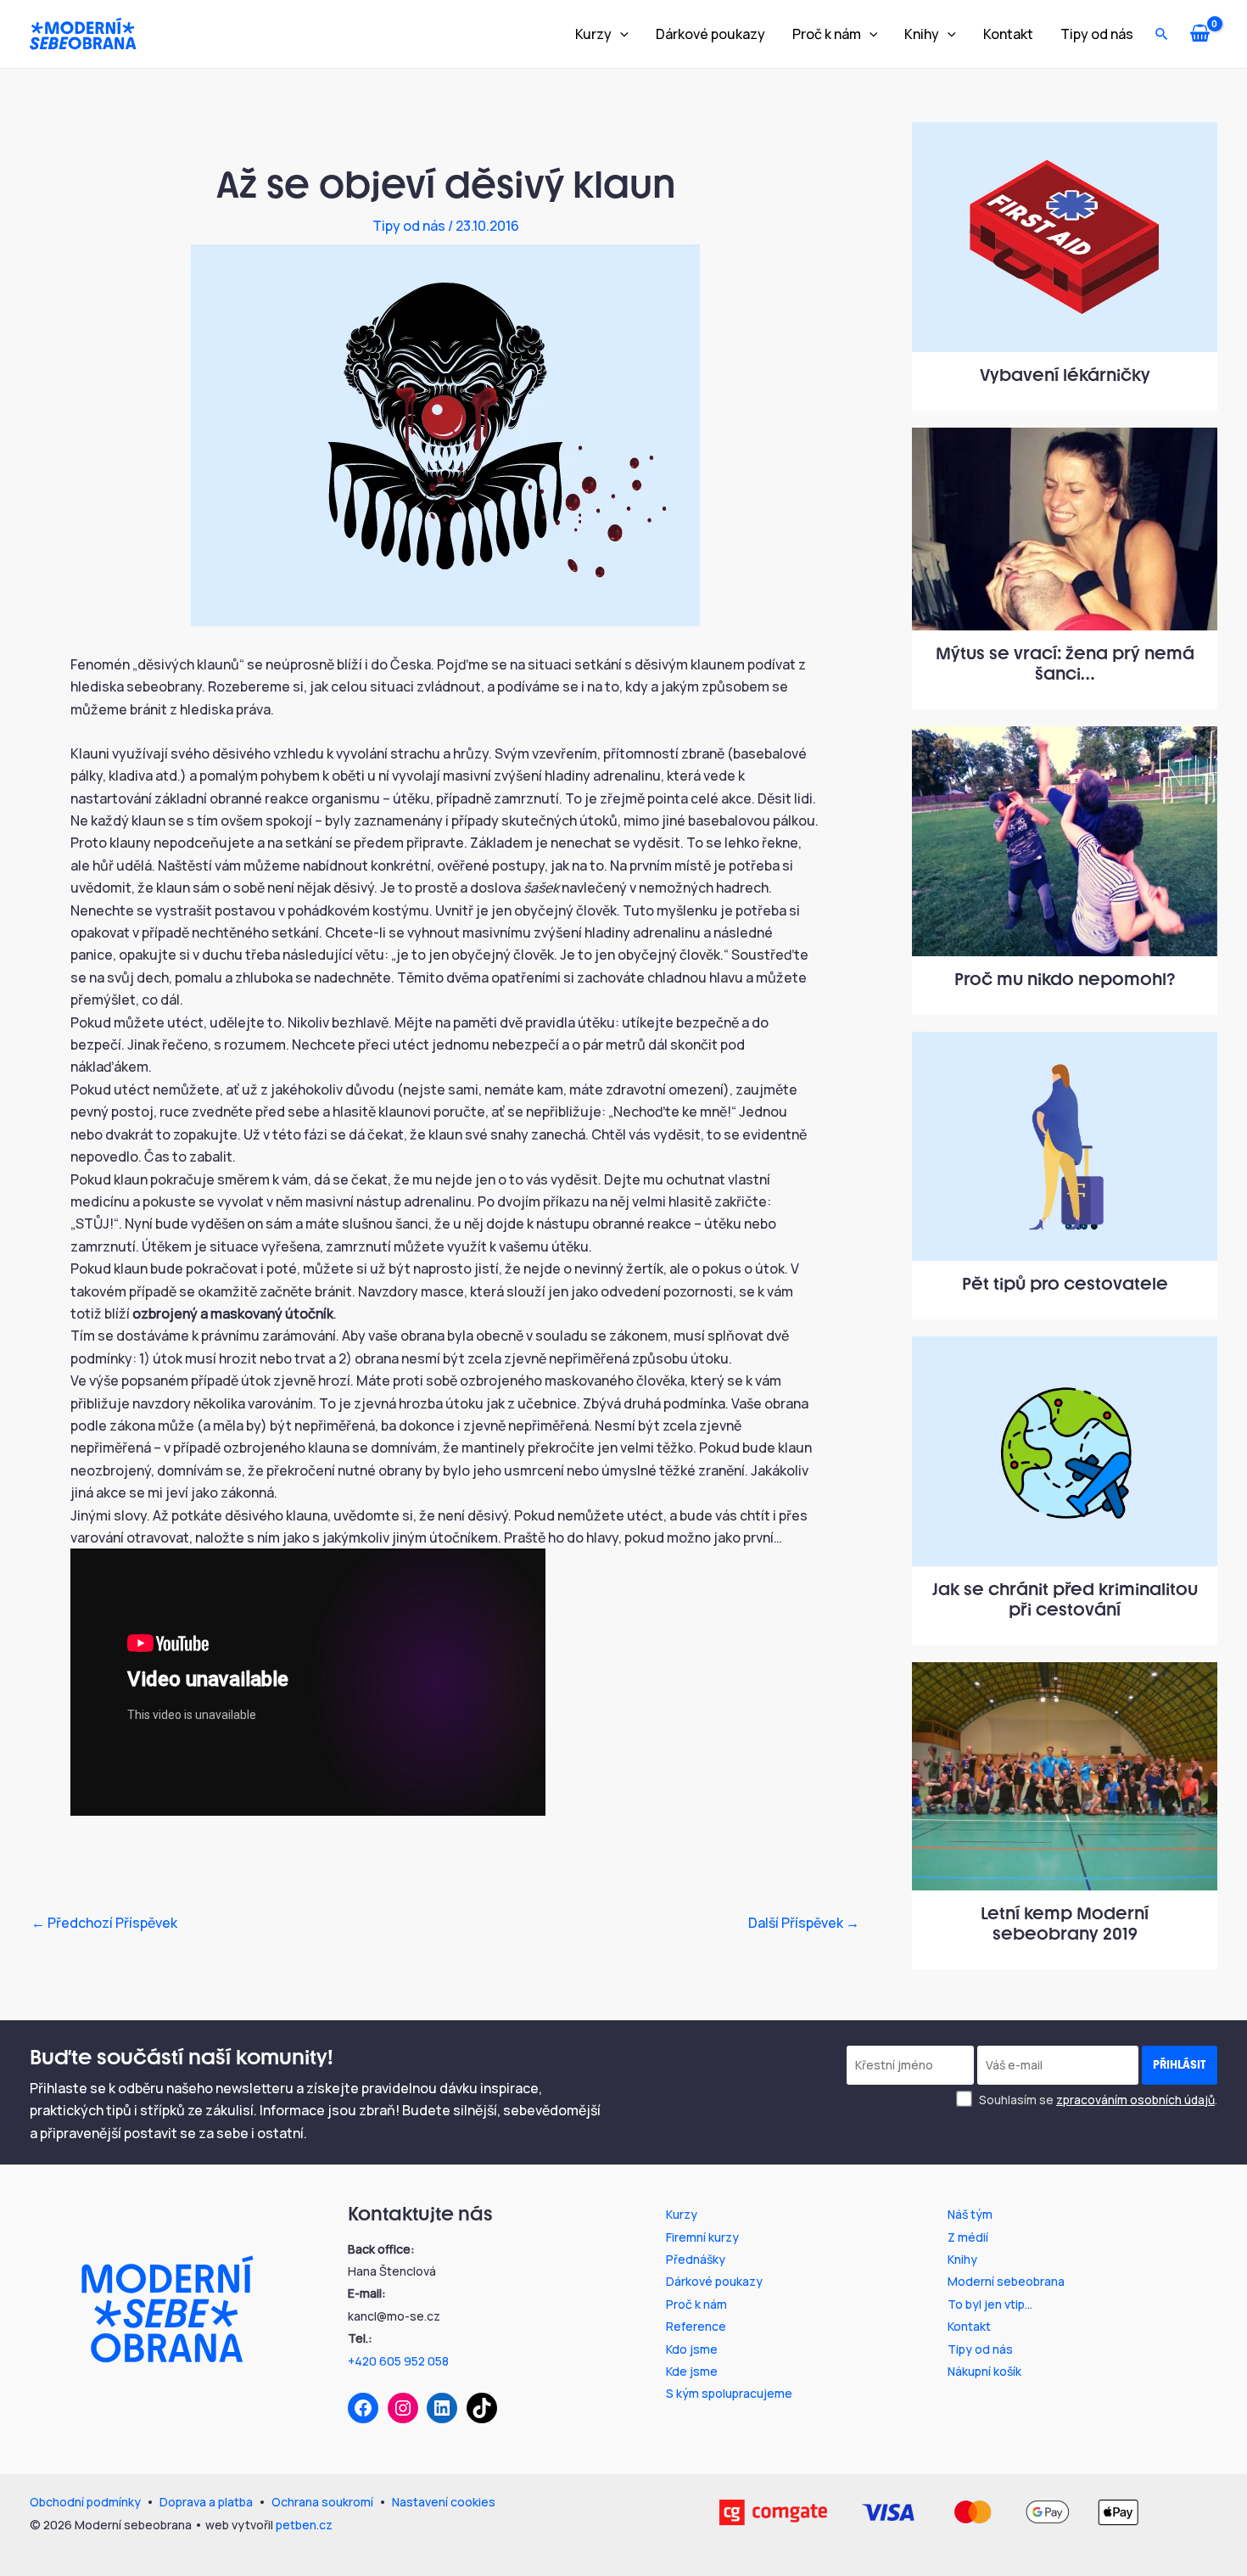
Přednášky (696, 2259)
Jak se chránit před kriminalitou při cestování (1065, 1599)
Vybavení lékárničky (1065, 375)
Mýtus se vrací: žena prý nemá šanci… (1065, 664)
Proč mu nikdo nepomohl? (1065, 979)
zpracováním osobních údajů (1135, 2100)
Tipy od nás (1097, 34)
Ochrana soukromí (322, 2502)
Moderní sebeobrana (1006, 2281)
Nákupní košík (984, 2371)
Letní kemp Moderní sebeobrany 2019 (1065, 1924)
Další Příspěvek (804, 1923)
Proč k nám (827, 34)
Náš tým (970, 2214)
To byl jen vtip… (990, 2304)
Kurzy (593, 34)
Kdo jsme (692, 2349)
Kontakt (1008, 34)
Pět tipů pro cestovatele (1065, 1284)
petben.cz (304, 2525)
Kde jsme (692, 2371)
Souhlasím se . (1097, 2100)
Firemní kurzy (702, 2237)
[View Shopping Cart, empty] (1206, 34)
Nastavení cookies (444, 2502)
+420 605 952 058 (398, 2361)
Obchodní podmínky (85, 2502)
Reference (696, 2326)
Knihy (922, 34)
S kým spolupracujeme (729, 2393)
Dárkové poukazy (710, 34)
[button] (620, 34)
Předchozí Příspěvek (104, 1923)
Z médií (968, 2237)
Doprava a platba (206, 2502)
